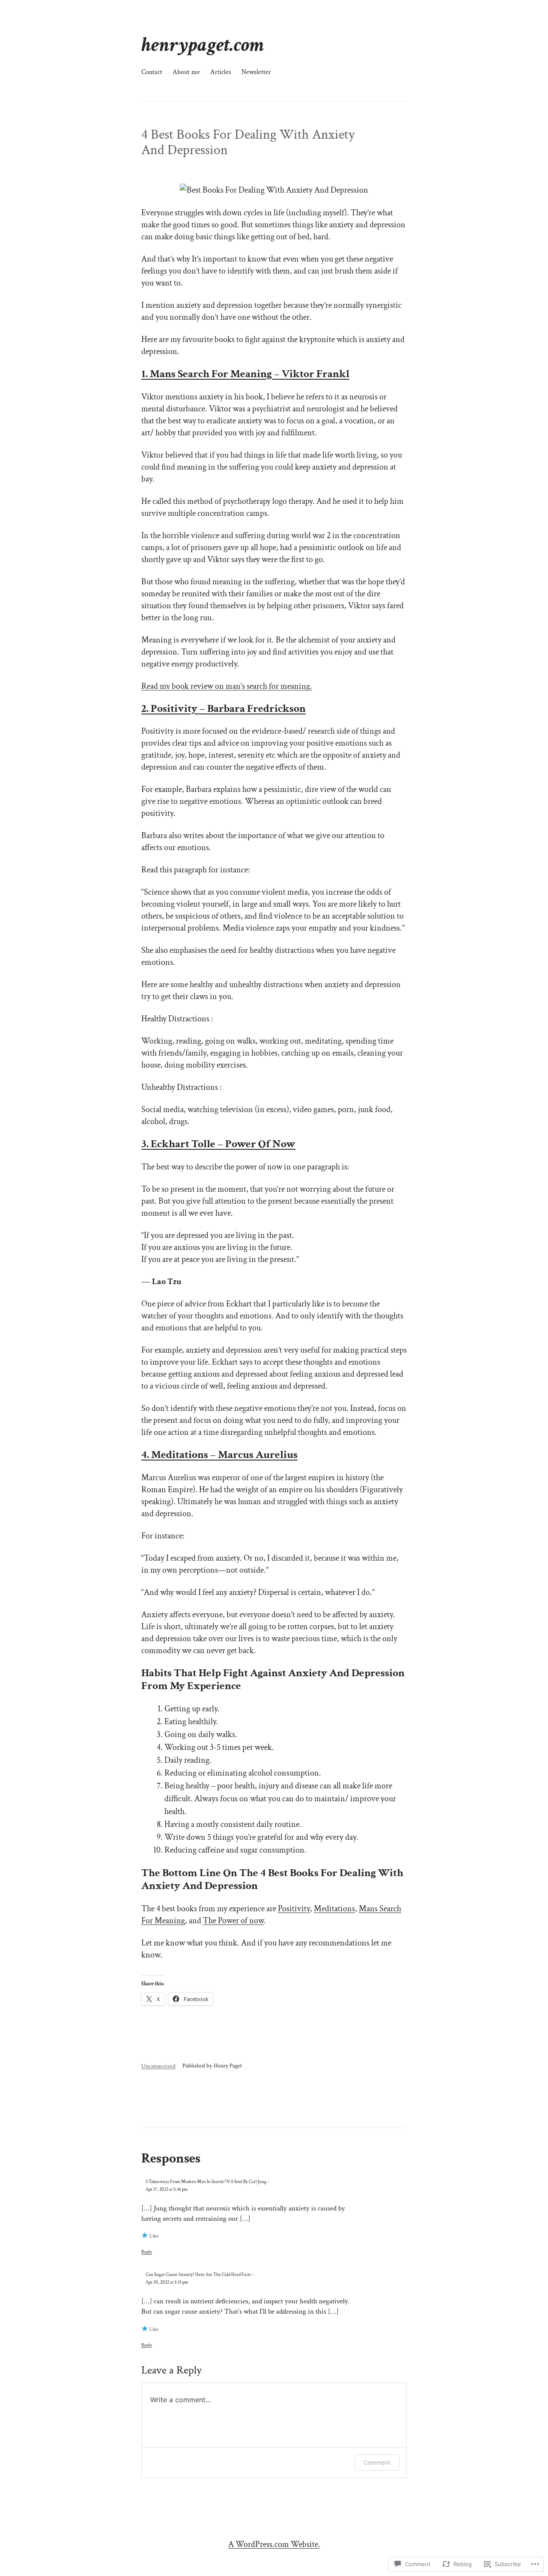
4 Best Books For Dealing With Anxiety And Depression (248, 143)
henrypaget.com (203, 45)
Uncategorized (158, 2066)
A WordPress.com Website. (274, 2544)
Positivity (294, 1909)
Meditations (334, 1909)
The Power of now (233, 1921)
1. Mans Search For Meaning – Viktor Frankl (245, 374)
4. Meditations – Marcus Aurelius (219, 1455)
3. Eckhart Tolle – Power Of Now (218, 1144)
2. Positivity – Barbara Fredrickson (223, 708)
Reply (147, 2252)
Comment (377, 2462)
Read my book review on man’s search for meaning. (227, 686)
